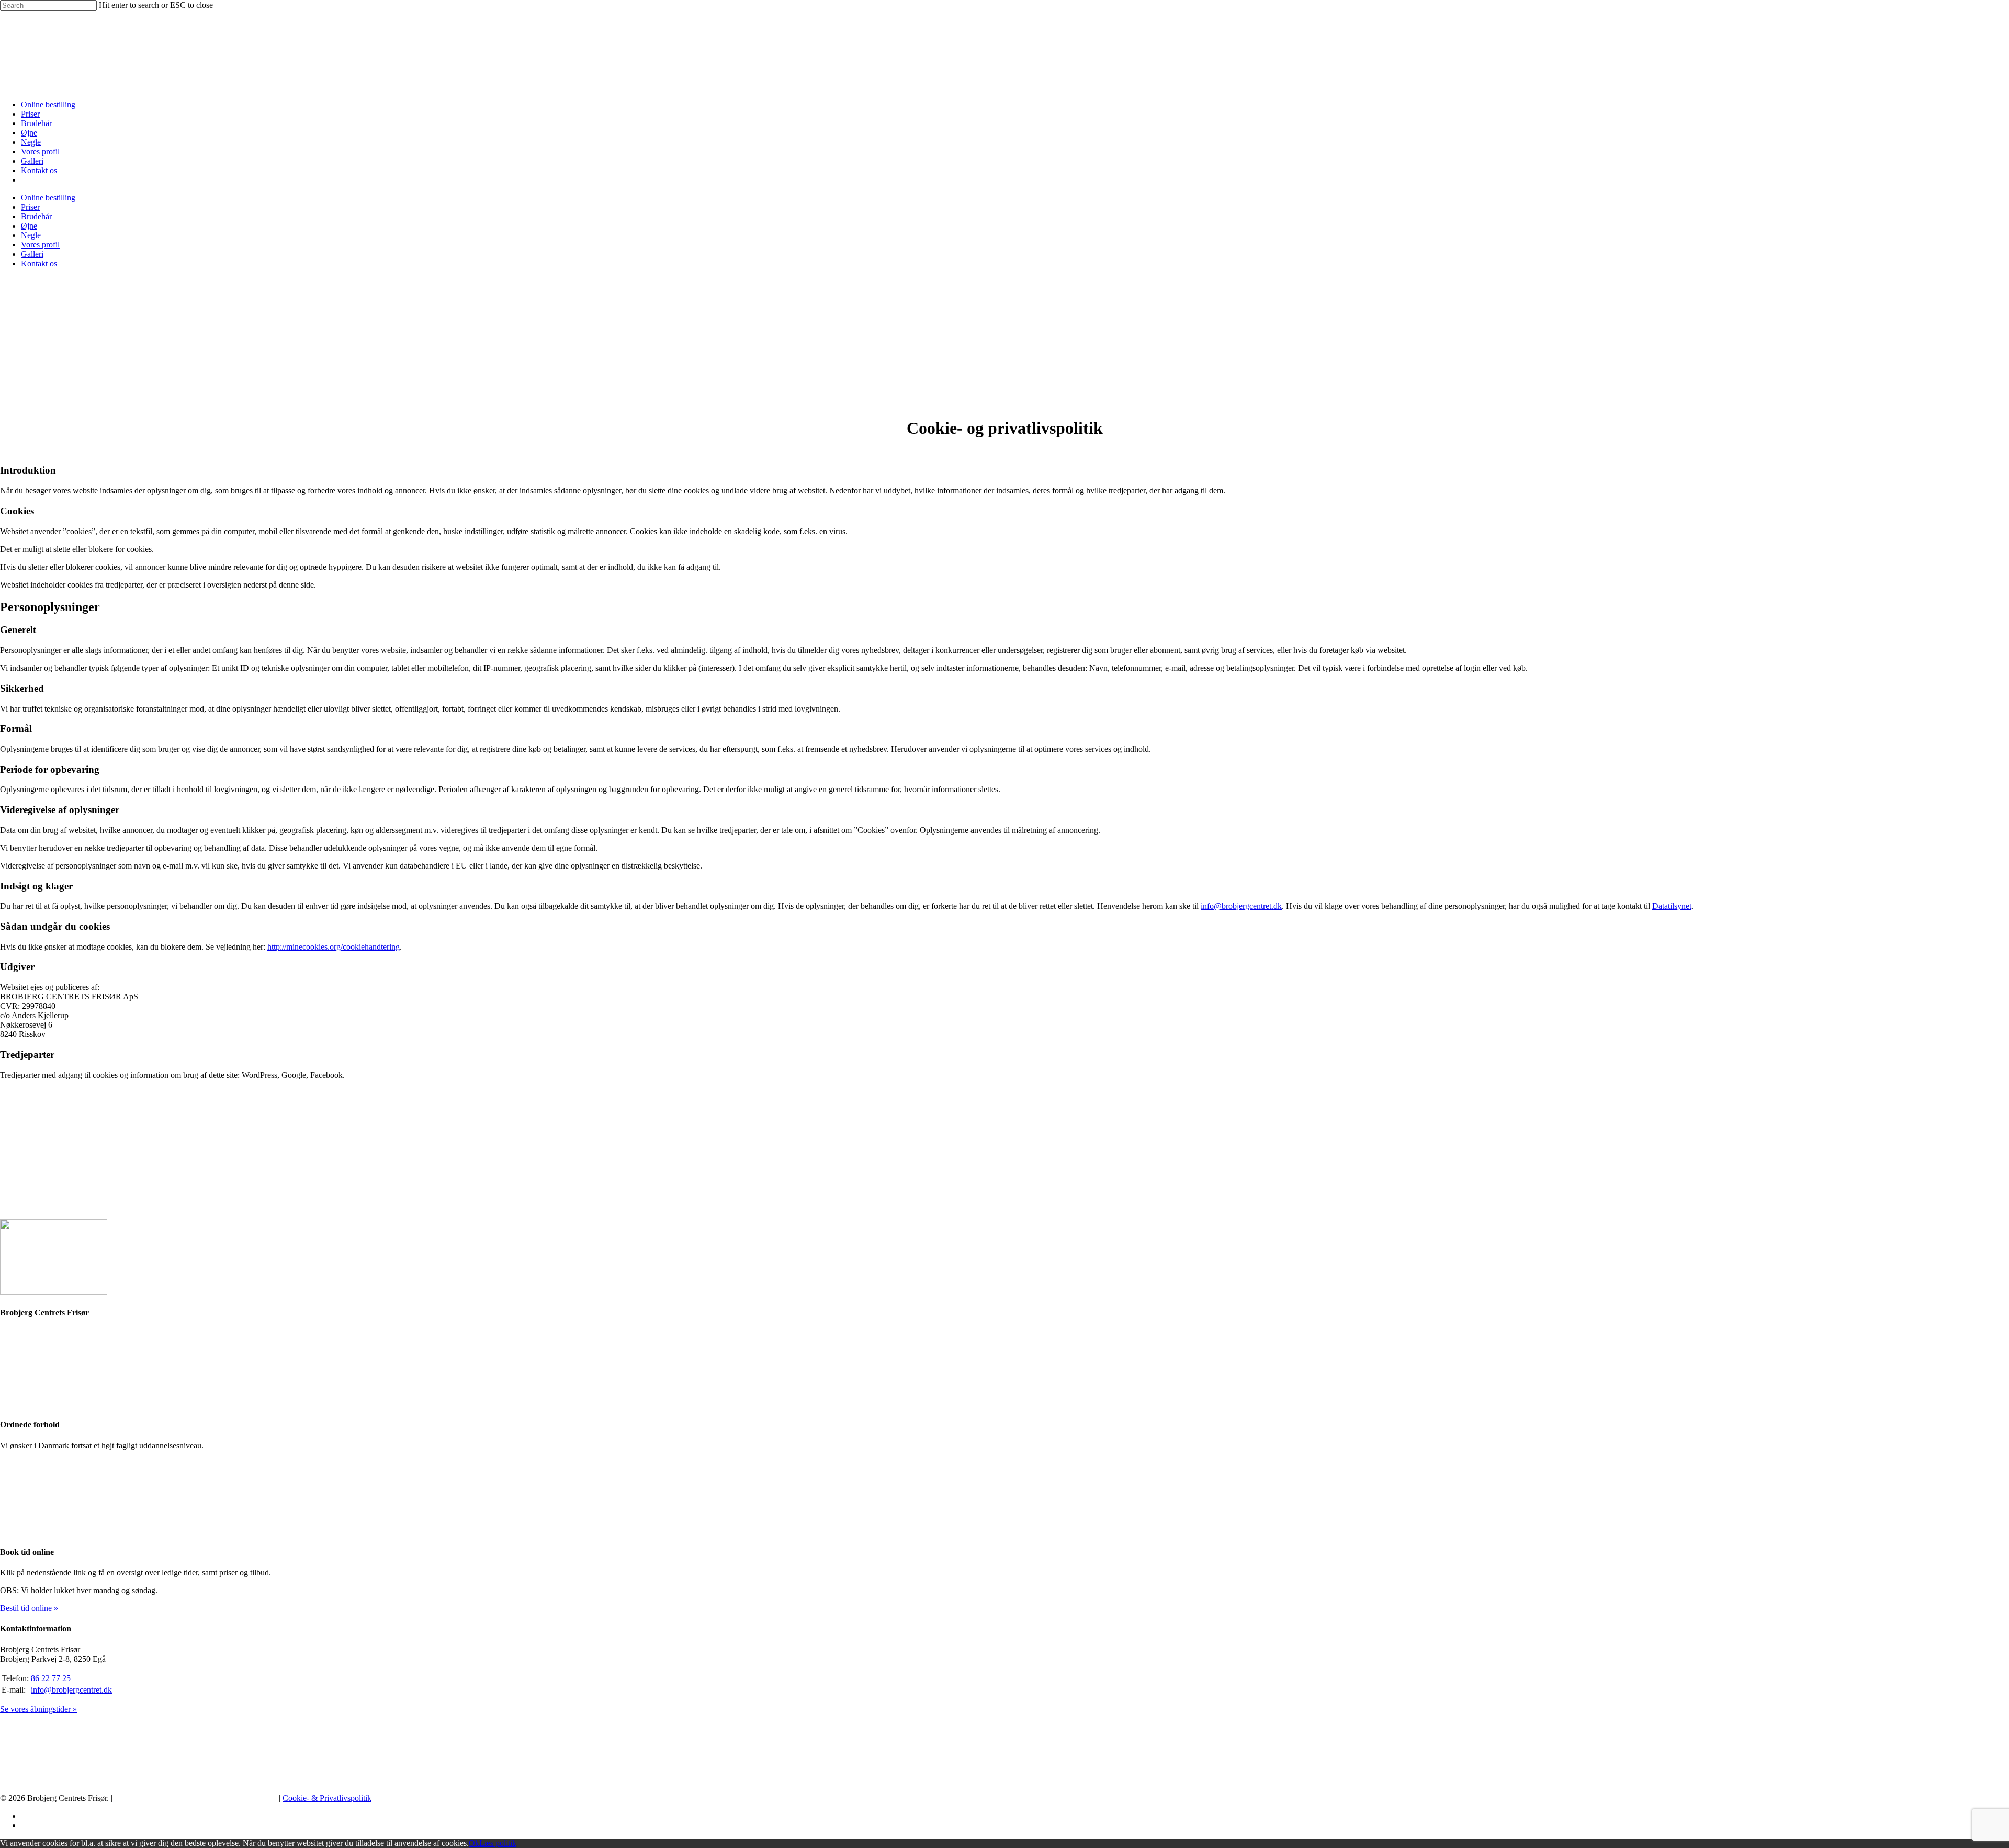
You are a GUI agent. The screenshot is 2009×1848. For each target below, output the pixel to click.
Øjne (29, 133)
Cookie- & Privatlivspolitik (327, 1798)
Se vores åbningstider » (38, 1709)
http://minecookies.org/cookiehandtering (334, 947)
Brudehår (36, 123)
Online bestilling (48, 104)
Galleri (32, 161)
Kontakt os (39, 170)
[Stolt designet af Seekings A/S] (196, 1798)
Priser (30, 114)
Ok (474, 1843)
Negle (31, 142)
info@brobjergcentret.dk (1241, 906)
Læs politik (498, 1843)
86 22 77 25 (51, 1678)
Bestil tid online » (29, 1608)
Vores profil (40, 151)
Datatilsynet (1672, 906)
